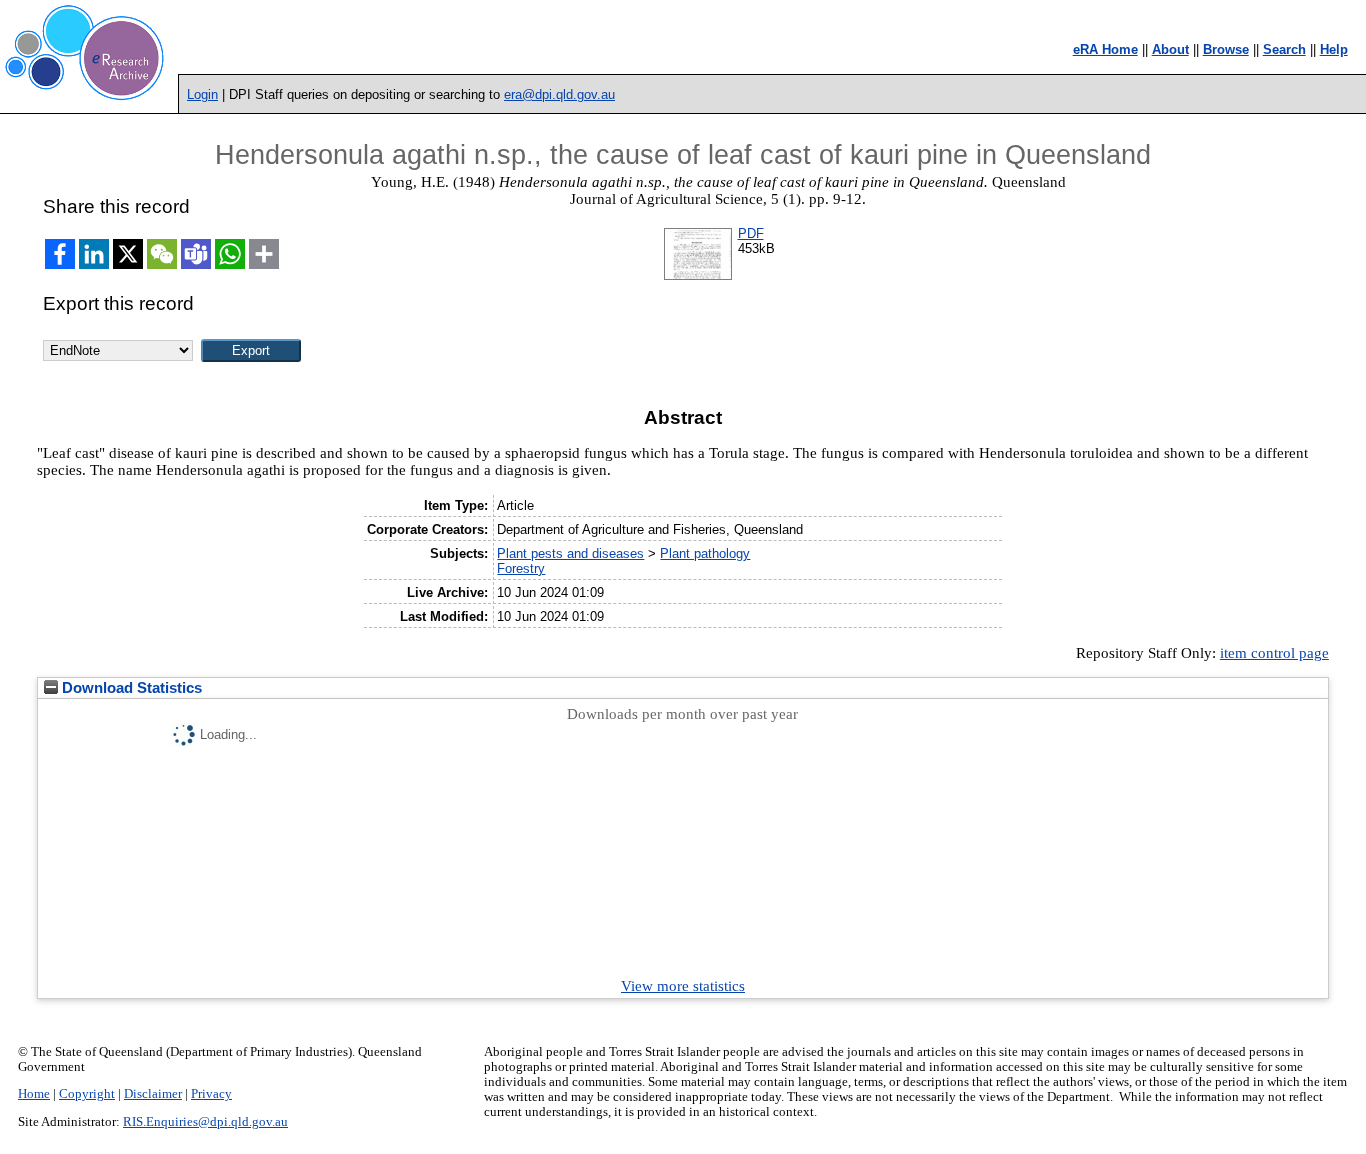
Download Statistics (130, 688)
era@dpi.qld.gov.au (559, 94)
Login (202, 94)
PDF (751, 233)
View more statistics (683, 986)
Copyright (87, 1094)
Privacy (211, 1094)
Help (1334, 49)
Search (1284, 49)
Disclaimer (153, 1094)
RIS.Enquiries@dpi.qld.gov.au (205, 1122)
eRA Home (1105, 49)
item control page (1274, 653)
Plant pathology (705, 553)
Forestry (521, 568)
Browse (1226, 49)
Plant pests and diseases (570, 553)
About (1170, 49)
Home (34, 1094)
